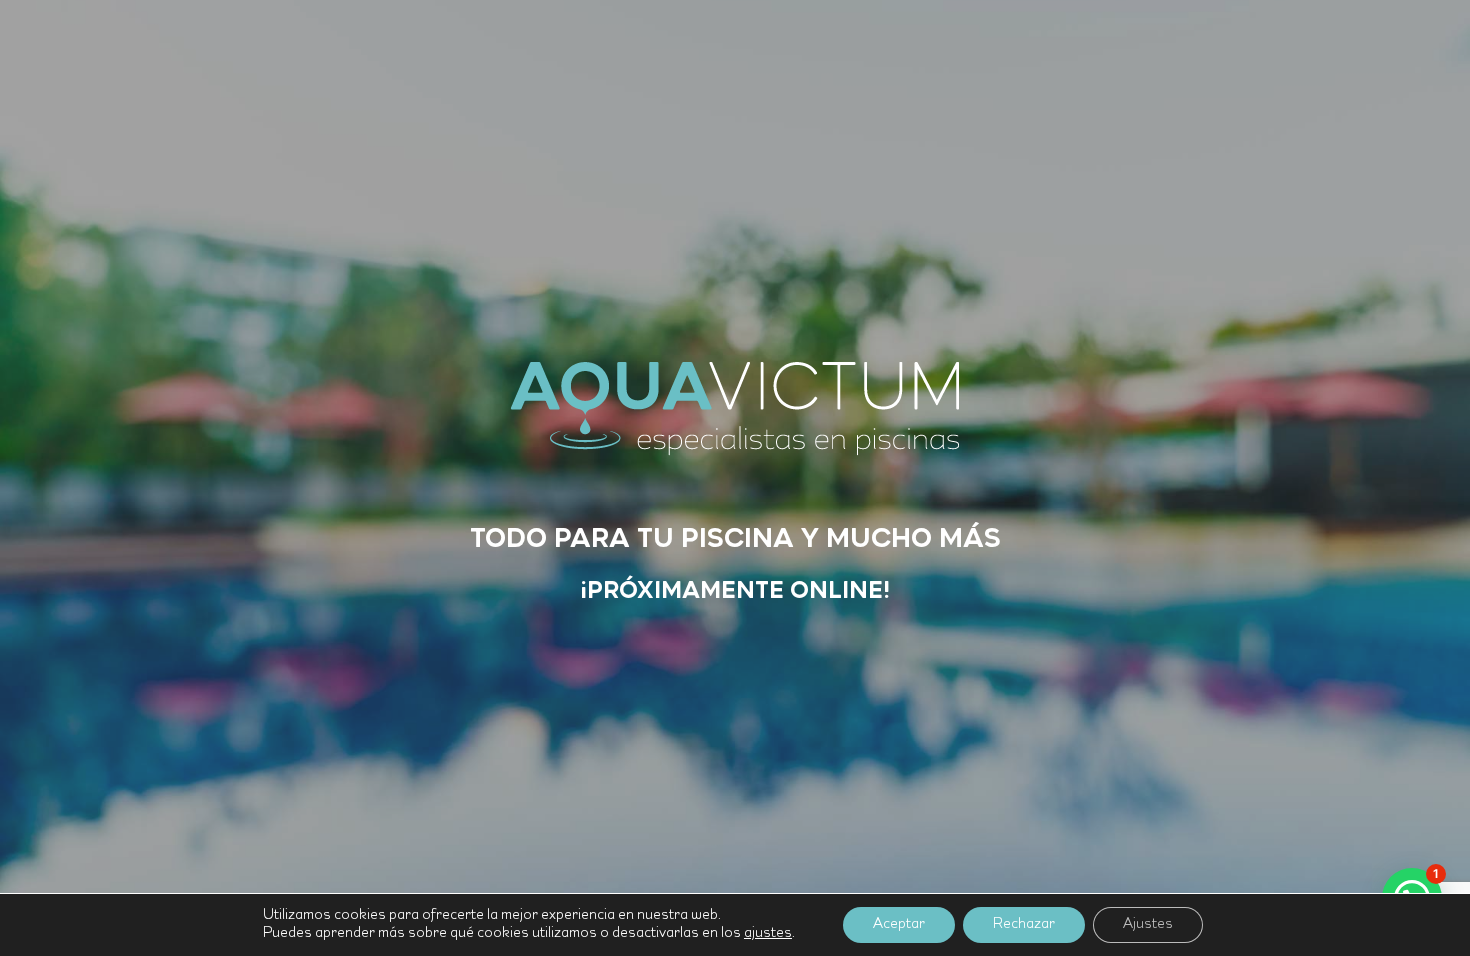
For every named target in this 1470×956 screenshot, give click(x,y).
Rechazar (1024, 924)
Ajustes (1148, 924)
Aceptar (899, 924)
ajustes (768, 933)
